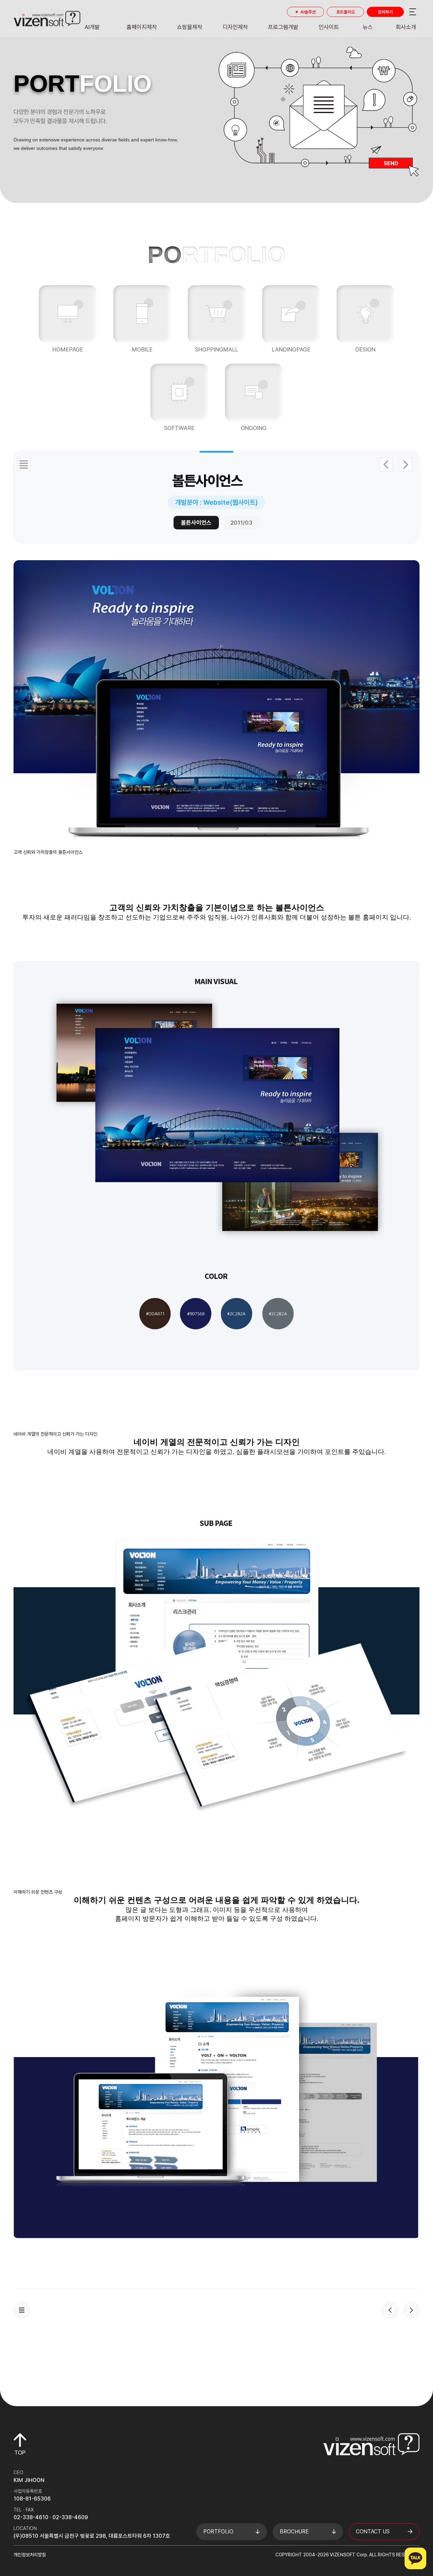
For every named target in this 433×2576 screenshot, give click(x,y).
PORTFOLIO (218, 2532)
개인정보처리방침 (30, 2555)
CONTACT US (373, 2532)
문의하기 (385, 12)
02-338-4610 (31, 2517)
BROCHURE (294, 2532)
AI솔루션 (308, 12)
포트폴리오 (346, 12)
